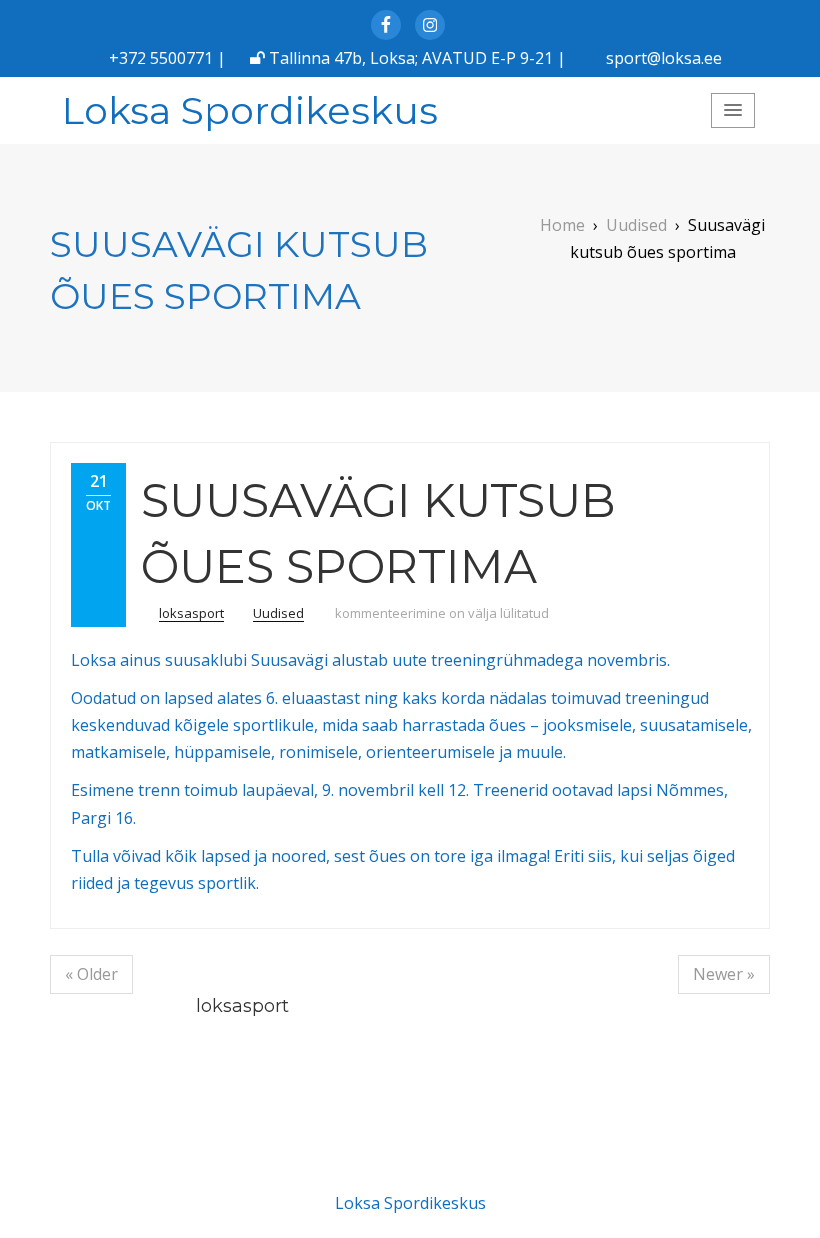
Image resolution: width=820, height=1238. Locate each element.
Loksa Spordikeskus (250, 110)
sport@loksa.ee (664, 58)
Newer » (724, 974)
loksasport (191, 613)
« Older (91, 974)
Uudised (278, 613)
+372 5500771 (161, 58)
